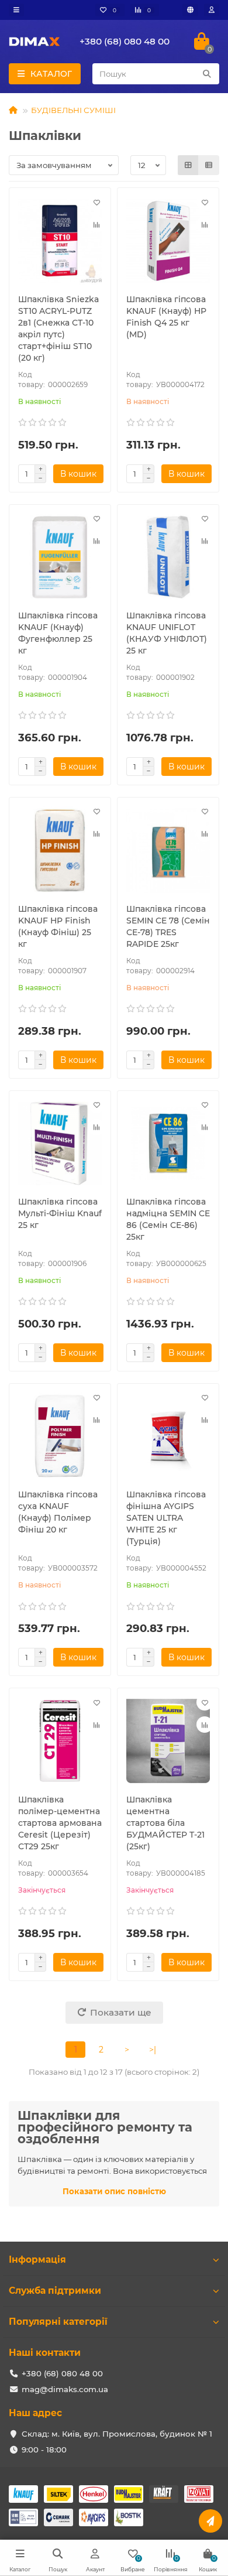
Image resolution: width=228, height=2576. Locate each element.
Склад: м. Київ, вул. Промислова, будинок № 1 (117, 2434)
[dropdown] (16, 10)
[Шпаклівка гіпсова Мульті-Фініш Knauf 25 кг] (60, 1144)
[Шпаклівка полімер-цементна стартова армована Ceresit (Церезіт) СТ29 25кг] (60, 1741)
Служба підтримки (55, 2291)
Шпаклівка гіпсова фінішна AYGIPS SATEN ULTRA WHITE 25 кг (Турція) (166, 1518)
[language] (190, 10)
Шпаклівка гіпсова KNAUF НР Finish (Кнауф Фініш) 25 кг (58, 926)
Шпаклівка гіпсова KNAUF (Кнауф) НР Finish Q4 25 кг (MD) (166, 317)
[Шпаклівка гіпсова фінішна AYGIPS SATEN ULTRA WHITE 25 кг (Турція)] (168, 1436)
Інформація (37, 2259)
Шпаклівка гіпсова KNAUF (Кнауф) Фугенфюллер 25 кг (58, 633)
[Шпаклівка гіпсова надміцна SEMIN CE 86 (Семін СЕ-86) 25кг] (168, 1144)
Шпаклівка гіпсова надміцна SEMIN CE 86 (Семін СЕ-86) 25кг (168, 1219)
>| (153, 2050)
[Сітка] (188, 165)
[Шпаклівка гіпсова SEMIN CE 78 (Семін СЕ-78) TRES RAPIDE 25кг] (168, 850)
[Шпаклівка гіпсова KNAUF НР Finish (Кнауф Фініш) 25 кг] (60, 850)
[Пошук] (207, 74)
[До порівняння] (96, 224)
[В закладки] (96, 202)
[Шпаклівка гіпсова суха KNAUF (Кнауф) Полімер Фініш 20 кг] (60, 1436)
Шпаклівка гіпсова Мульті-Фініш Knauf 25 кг (60, 1213)
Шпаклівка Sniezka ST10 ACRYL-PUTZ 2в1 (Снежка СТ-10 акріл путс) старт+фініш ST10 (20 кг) (58, 329)
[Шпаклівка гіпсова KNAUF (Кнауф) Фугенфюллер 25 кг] (60, 557)
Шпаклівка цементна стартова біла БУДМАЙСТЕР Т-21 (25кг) (165, 1823)
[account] (212, 10)
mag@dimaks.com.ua (65, 2389)
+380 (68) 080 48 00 (125, 41)
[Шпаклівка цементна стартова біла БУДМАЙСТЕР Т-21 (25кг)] (168, 1741)
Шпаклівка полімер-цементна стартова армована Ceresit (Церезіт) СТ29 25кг (60, 1823)
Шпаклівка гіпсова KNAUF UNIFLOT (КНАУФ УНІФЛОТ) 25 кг (167, 633)
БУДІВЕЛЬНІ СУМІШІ (73, 110)
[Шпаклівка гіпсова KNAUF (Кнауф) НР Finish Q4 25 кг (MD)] (168, 241)
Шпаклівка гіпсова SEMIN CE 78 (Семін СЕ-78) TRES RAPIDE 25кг (168, 926)
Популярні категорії (58, 2322)
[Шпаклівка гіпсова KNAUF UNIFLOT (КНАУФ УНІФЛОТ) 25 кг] (168, 557)
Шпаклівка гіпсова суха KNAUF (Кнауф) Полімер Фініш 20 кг (58, 1512)
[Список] (209, 165)
